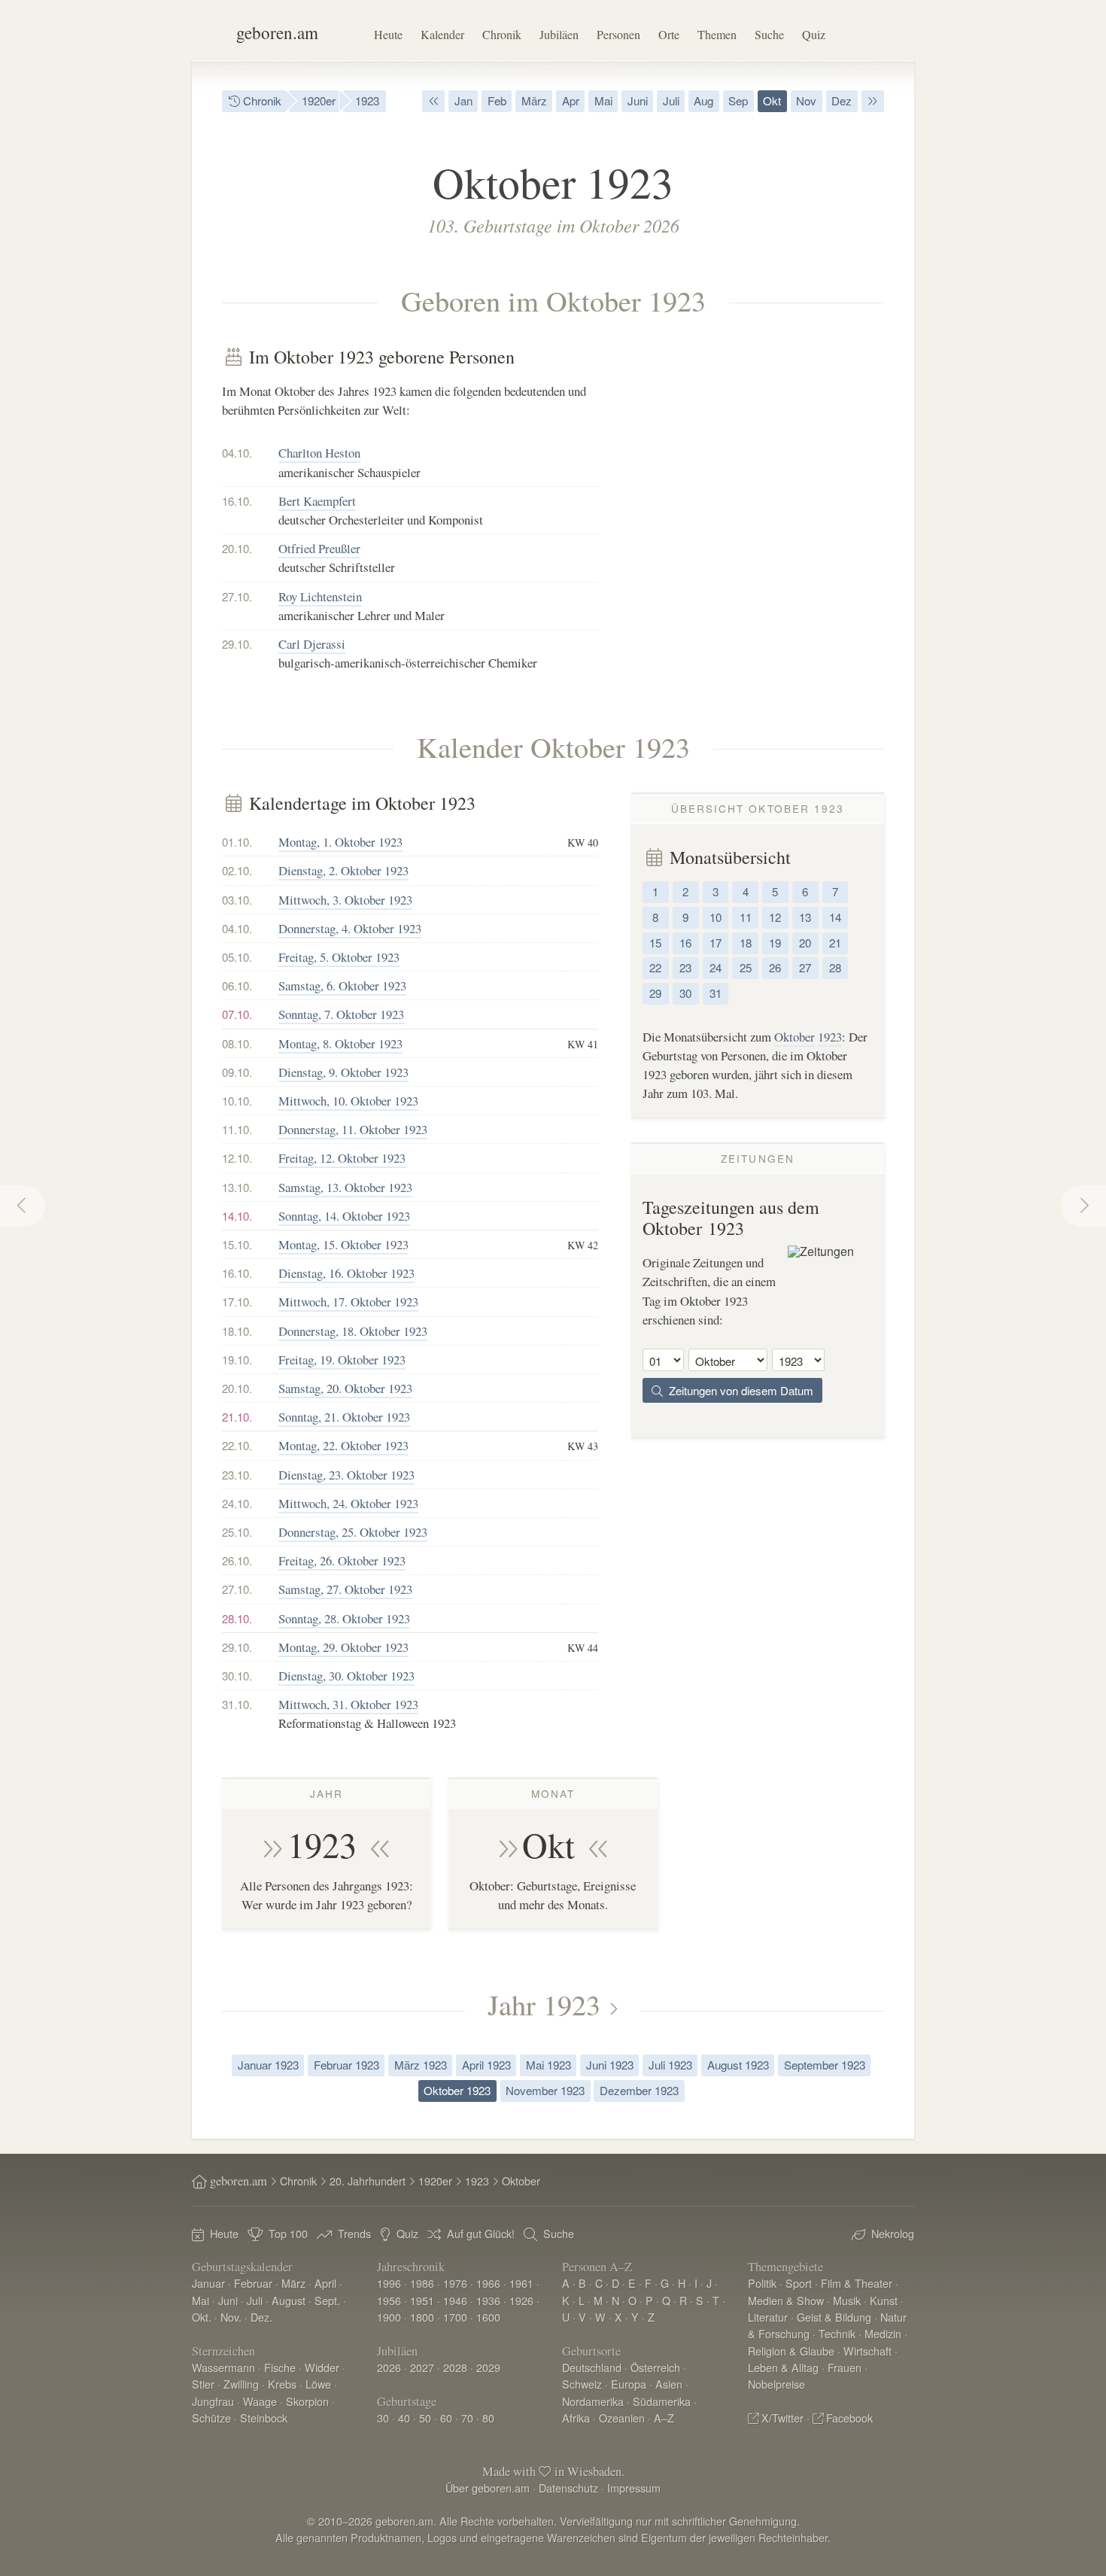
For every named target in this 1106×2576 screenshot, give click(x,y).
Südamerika (662, 2401)
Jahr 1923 (544, 2004)
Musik (847, 2300)
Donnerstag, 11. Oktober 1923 (353, 1129)
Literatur (768, 2317)
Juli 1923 (670, 2065)
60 (446, 2418)
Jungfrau (213, 2401)
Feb (497, 100)
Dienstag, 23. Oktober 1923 (346, 1475)
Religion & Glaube (791, 2351)
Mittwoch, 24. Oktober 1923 (348, 1503)
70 (467, 2418)
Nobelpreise (776, 2384)
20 (805, 943)
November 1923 (545, 2090)
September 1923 (825, 2065)
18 (746, 943)
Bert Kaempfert (317, 501)
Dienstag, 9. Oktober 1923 (343, 1072)
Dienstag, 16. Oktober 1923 (346, 1273)
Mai (603, 100)
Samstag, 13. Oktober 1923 (345, 1187)
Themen (717, 34)
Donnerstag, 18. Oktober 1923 (353, 1331)
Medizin (883, 2333)
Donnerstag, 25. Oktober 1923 (353, 1532)
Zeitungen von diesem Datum (738, 1390)
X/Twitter (782, 2418)
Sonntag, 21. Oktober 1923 (344, 1417)
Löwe (318, 2384)
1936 (488, 2300)
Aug (703, 100)
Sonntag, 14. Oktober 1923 (344, 1216)
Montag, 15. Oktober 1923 (343, 1244)
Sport (799, 2283)
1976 (455, 2283)
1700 (455, 2317)
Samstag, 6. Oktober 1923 (342, 985)
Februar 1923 (346, 2065)
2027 (422, 2367)
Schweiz (582, 2384)
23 (685, 967)
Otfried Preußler (319, 548)
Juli (671, 100)
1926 (521, 2300)
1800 (422, 2317)
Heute (388, 34)
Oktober (795, 1037)
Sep (738, 100)
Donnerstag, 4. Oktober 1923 (350, 928)
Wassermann (223, 2367)
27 (805, 967)
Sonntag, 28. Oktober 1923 (344, 1618)
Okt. (202, 2317)
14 (835, 917)
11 (746, 917)
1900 (389, 2317)
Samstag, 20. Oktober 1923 (345, 1388)
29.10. (237, 644)
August (289, 2300)
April (325, 2283)
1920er (319, 100)
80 (488, 2418)
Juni (638, 100)
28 (835, 967)
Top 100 (288, 2233)
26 (775, 967)
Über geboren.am (488, 2488)
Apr (571, 100)
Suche (769, 34)
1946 (455, 2300)
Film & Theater (857, 2283)
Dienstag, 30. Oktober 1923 (346, 1676)
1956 (389, 2300)
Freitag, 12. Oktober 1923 (342, 1158)
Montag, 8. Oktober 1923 (340, 1043)
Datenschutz (568, 2488)
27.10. (237, 596)
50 (425, 2418)
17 (716, 943)
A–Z (664, 2418)
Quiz (814, 34)
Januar (208, 2283)
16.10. (237, 501)
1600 (488, 2317)
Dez (842, 100)
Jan (463, 100)
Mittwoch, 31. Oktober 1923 (348, 1704)
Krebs (282, 2384)
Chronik (502, 34)
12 (775, 917)
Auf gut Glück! (481, 2233)
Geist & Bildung (834, 2317)
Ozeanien (622, 2418)
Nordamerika (593, 2401)
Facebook (849, 2418)
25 (746, 967)
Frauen (845, 2367)
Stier (203, 2384)
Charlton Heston (319, 453)
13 (805, 917)
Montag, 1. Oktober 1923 (340, 842)
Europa (629, 2384)
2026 (389, 2367)
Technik (837, 2333)
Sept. (327, 2300)
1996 (389, 2283)
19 (775, 943)
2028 (455, 2367)
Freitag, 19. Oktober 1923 (342, 1359)
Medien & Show (786, 2300)
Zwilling (241, 2384)
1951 (422, 2300)
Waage (260, 2401)
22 (655, 967)
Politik (762, 2283)
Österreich (655, 2367)
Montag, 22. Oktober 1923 (343, 1445)
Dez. (261, 2317)
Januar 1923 (268, 2065)
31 (716, 993)
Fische (280, 2367)
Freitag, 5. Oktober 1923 (339, 957)
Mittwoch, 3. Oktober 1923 (345, 900)
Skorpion (307, 2401)
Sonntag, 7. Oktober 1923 (341, 1014)
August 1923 (738, 2065)
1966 (488, 2283)
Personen (618, 34)
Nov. (231, 2317)
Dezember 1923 (639, 2090)
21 (835, 943)
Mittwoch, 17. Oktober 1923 (348, 1302)
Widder (322, 2367)
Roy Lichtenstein (320, 596)
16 (685, 943)
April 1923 (486, 2065)
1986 (422, 2283)
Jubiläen (559, 34)
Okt (772, 100)
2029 (488, 2367)
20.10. (237, 548)
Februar (253, 2283)
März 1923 (421, 2065)
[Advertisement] (758, 452)
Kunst (884, 2300)
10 (716, 917)
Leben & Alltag (783, 2367)
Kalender (442, 34)
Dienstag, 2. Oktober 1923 (343, 870)
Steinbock (264, 2418)
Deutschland (592, 2367)
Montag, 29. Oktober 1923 (343, 1647)
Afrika (576, 2418)
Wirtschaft (867, 2351)
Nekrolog (893, 2233)
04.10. (237, 453)
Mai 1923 (548, 2065)
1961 (521, 2283)
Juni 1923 (610, 2065)
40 (404, 2418)
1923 (367, 100)
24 (716, 967)
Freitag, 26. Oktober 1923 (342, 1560)
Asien (669, 2384)
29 (655, 993)
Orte (669, 34)
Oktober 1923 (457, 2090)
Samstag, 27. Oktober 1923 (345, 1589)
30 (685, 993)
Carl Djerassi (312, 644)
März (534, 100)
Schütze (211, 2418)
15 (655, 943)
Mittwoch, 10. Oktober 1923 (348, 1101)
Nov (806, 100)
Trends (354, 2233)
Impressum (634, 2488)
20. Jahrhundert (368, 2181)
